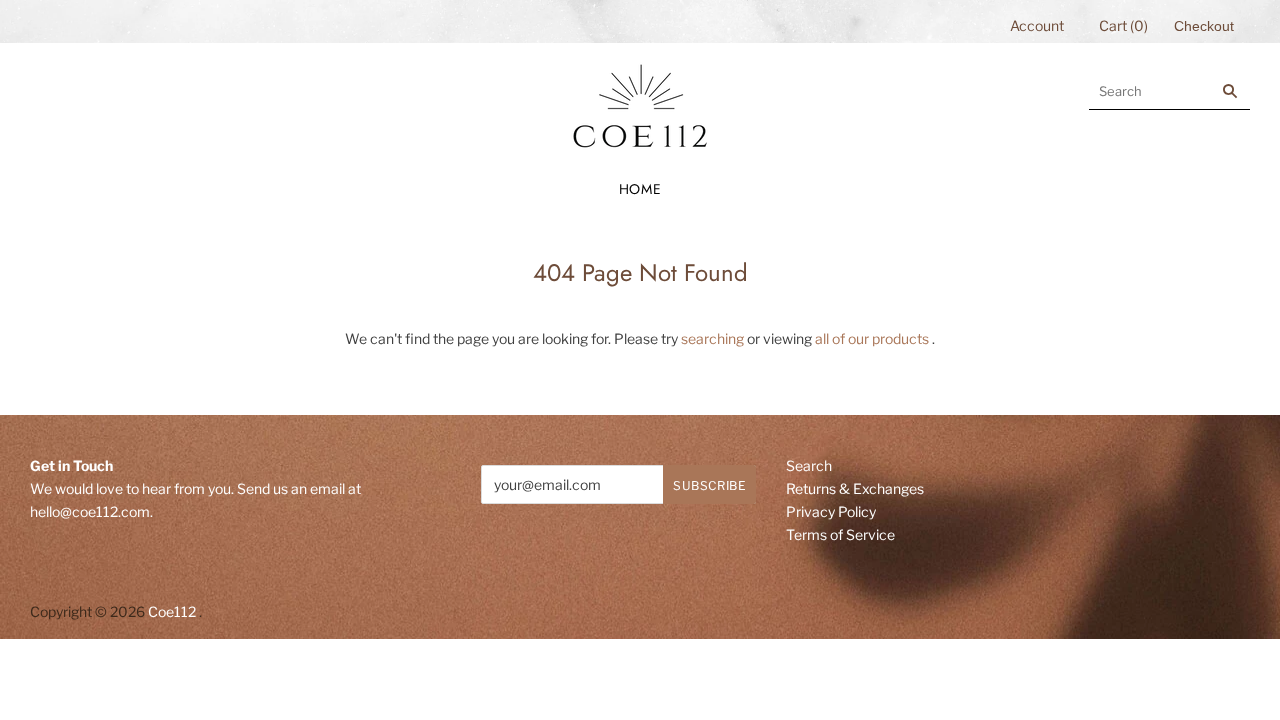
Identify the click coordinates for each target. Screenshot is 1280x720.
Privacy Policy (831, 511)
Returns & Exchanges (855, 488)
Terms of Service (840, 534)
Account (1037, 25)
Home (640, 189)
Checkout (1204, 26)
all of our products (872, 338)
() (1123, 25)
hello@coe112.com (90, 511)
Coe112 (172, 611)
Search (809, 465)
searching (712, 338)
